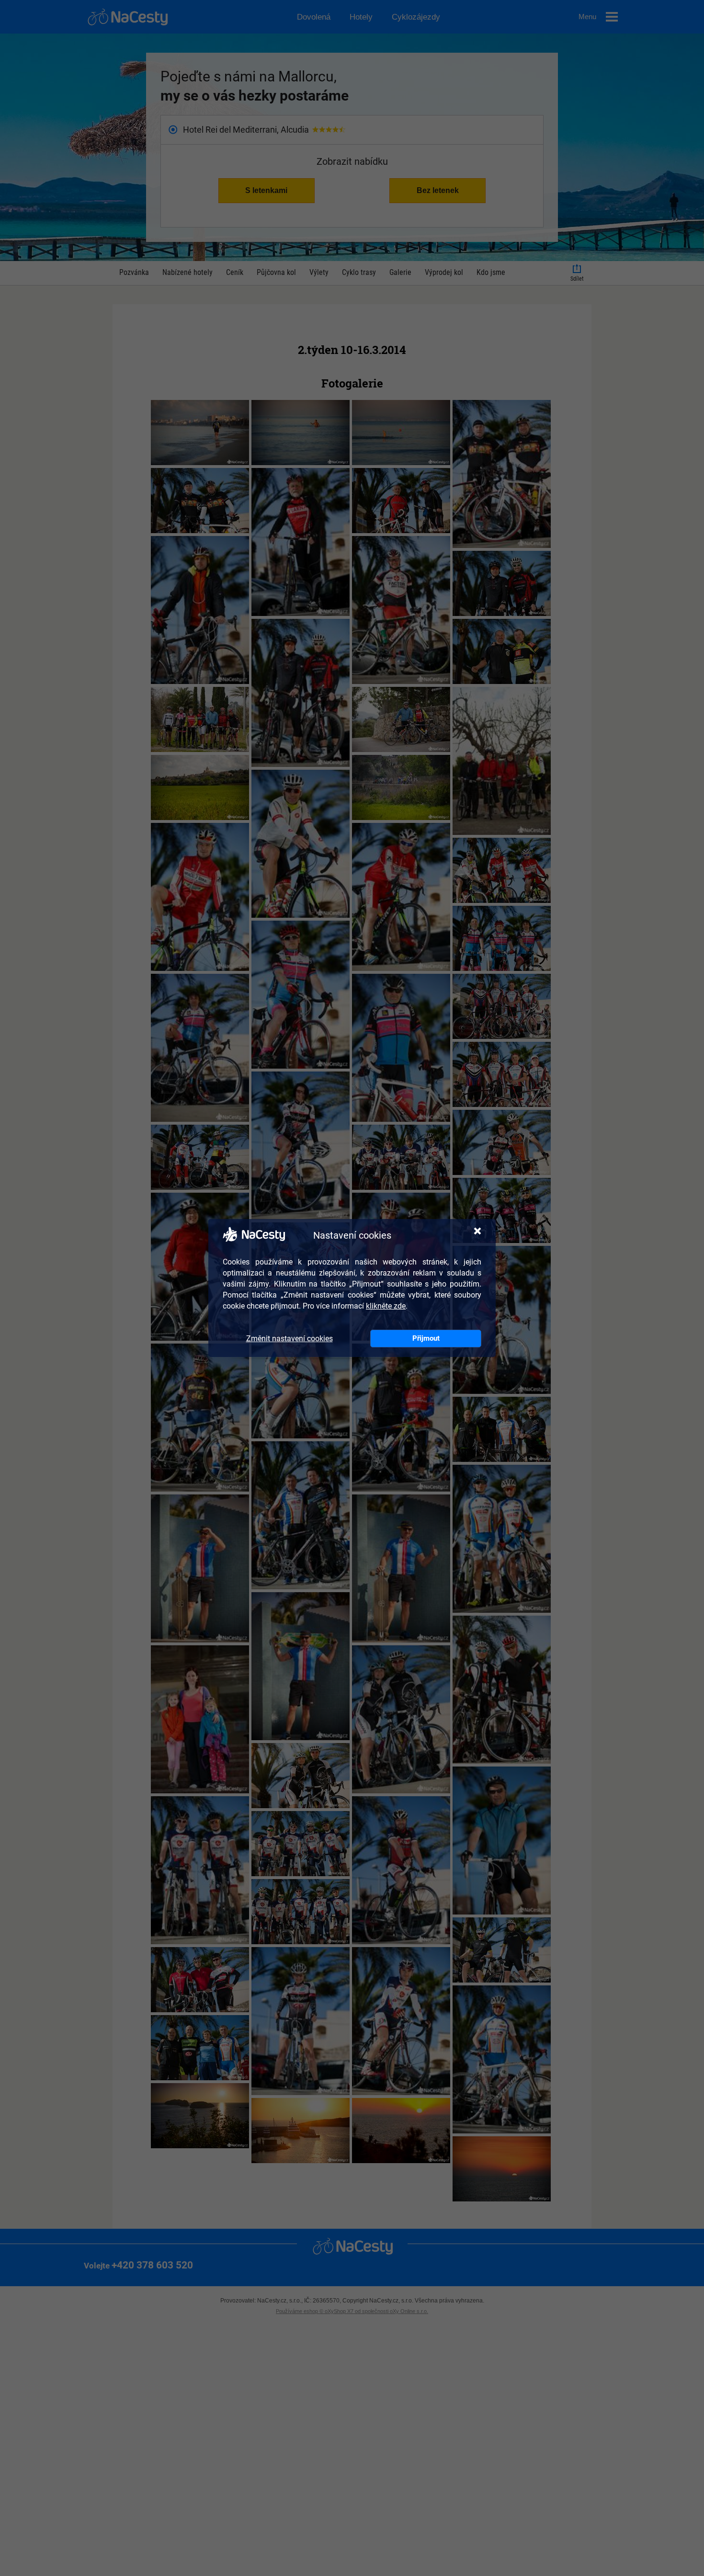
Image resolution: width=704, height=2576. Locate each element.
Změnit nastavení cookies (290, 1339)
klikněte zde (386, 1306)
